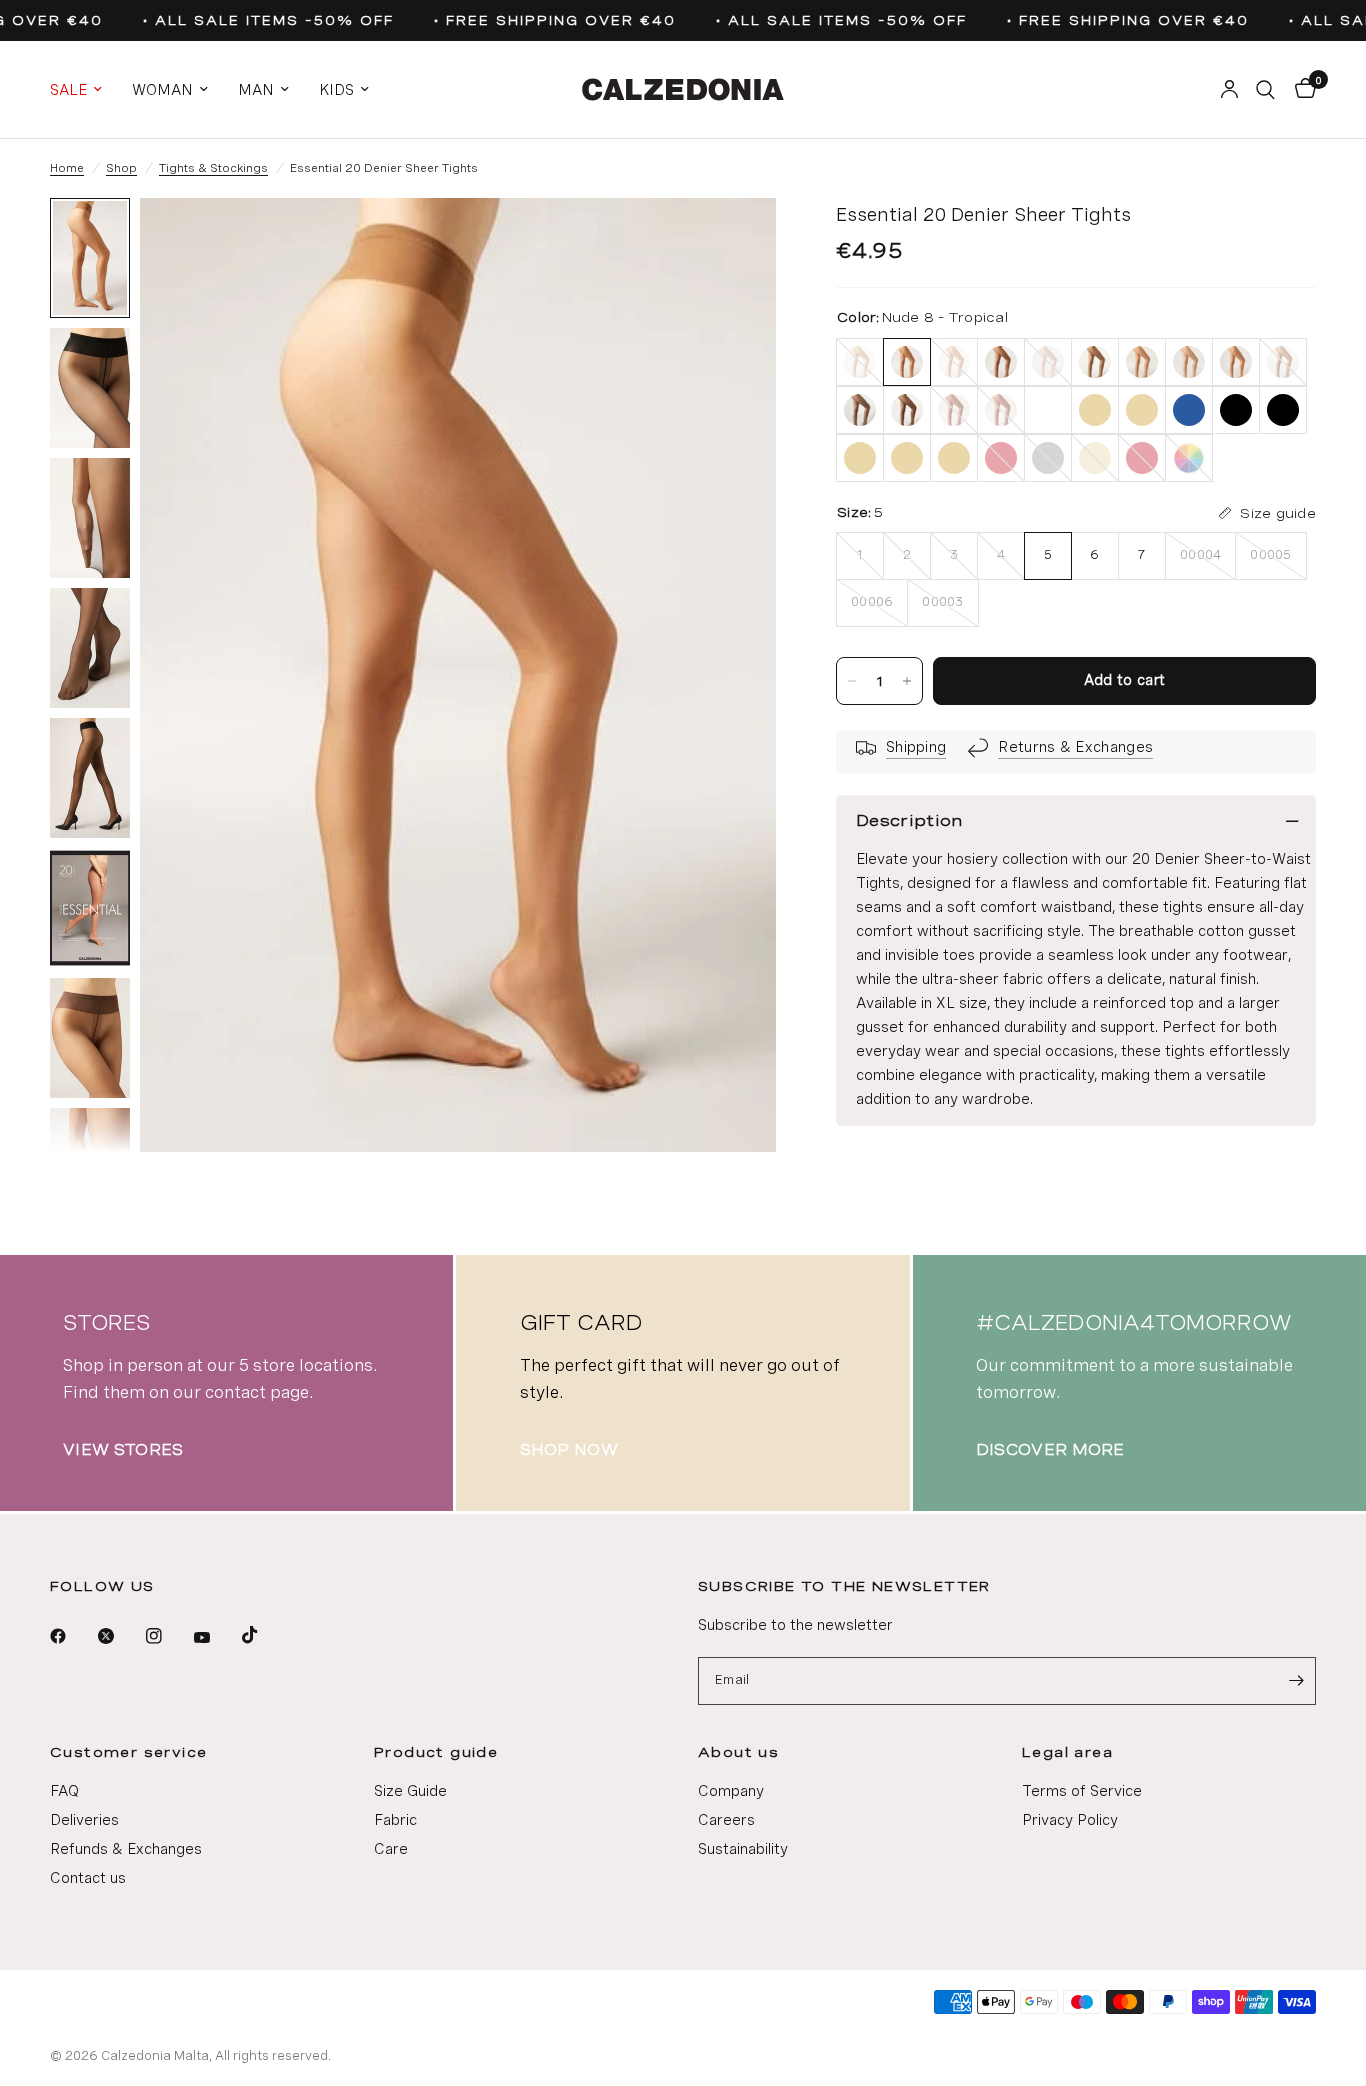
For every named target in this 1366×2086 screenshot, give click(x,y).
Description (909, 820)
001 (1048, 410)
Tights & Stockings (213, 168)
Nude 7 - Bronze (1142, 362)
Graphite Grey (1095, 362)
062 (907, 458)
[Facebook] (72, 1636)
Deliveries (84, 1820)
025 (1283, 410)
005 (1095, 410)
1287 (954, 458)
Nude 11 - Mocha (1001, 362)
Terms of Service (1082, 1791)
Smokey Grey (1283, 362)
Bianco (1048, 362)
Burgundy (1001, 410)
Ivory (860, 362)
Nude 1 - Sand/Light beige (1189, 362)
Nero (907, 410)
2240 (1001, 458)
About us (738, 1752)
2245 (1048, 458)
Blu (860, 410)
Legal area (1067, 1752)
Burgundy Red (954, 410)
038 (860, 458)
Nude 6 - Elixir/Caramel (1236, 362)
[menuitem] (83, 90)
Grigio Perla (954, 362)
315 (1095, 458)
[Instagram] (168, 1636)
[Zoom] (734, 240)
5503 (1142, 458)
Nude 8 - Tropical (907, 362)
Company (731, 1791)
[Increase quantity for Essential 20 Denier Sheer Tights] (907, 681)
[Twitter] (120, 1636)
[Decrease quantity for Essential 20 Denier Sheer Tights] (852, 681)
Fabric (395, 1820)
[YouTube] (216, 1638)
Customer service (128, 1752)
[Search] (1265, 89)
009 (1142, 410)
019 (1236, 410)
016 (1189, 410)
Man (256, 90)
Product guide (436, 1752)
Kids (336, 90)
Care (391, 1849)
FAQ (64, 1791)
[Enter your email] (1296, 1681)
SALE (68, 90)
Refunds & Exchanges (126, 1849)
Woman (162, 90)
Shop (121, 168)
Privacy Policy (1070, 1820)
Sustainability (743, 1849)
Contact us (88, 1878)
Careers (726, 1820)
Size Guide (410, 1791)
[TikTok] (264, 1635)
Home (67, 168)
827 (1189, 458)
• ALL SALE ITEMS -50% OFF (259, 20)
